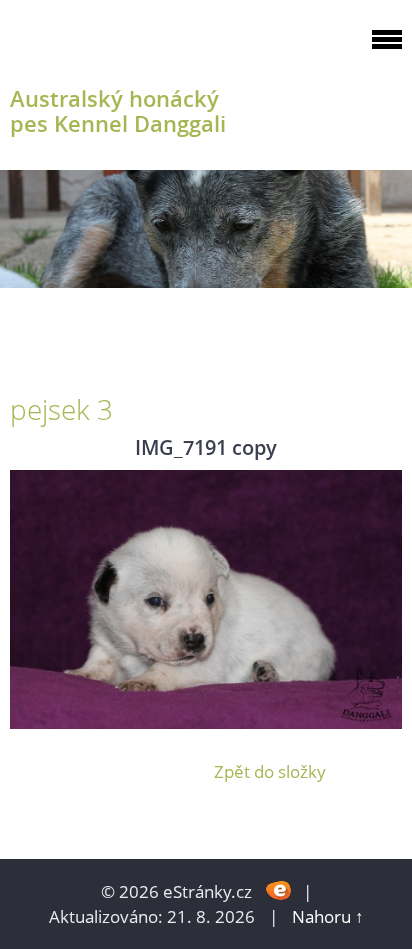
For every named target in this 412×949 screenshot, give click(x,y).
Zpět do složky (270, 771)
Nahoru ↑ (328, 916)
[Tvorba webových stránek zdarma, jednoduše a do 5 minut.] (279, 889)
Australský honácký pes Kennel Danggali (118, 111)
